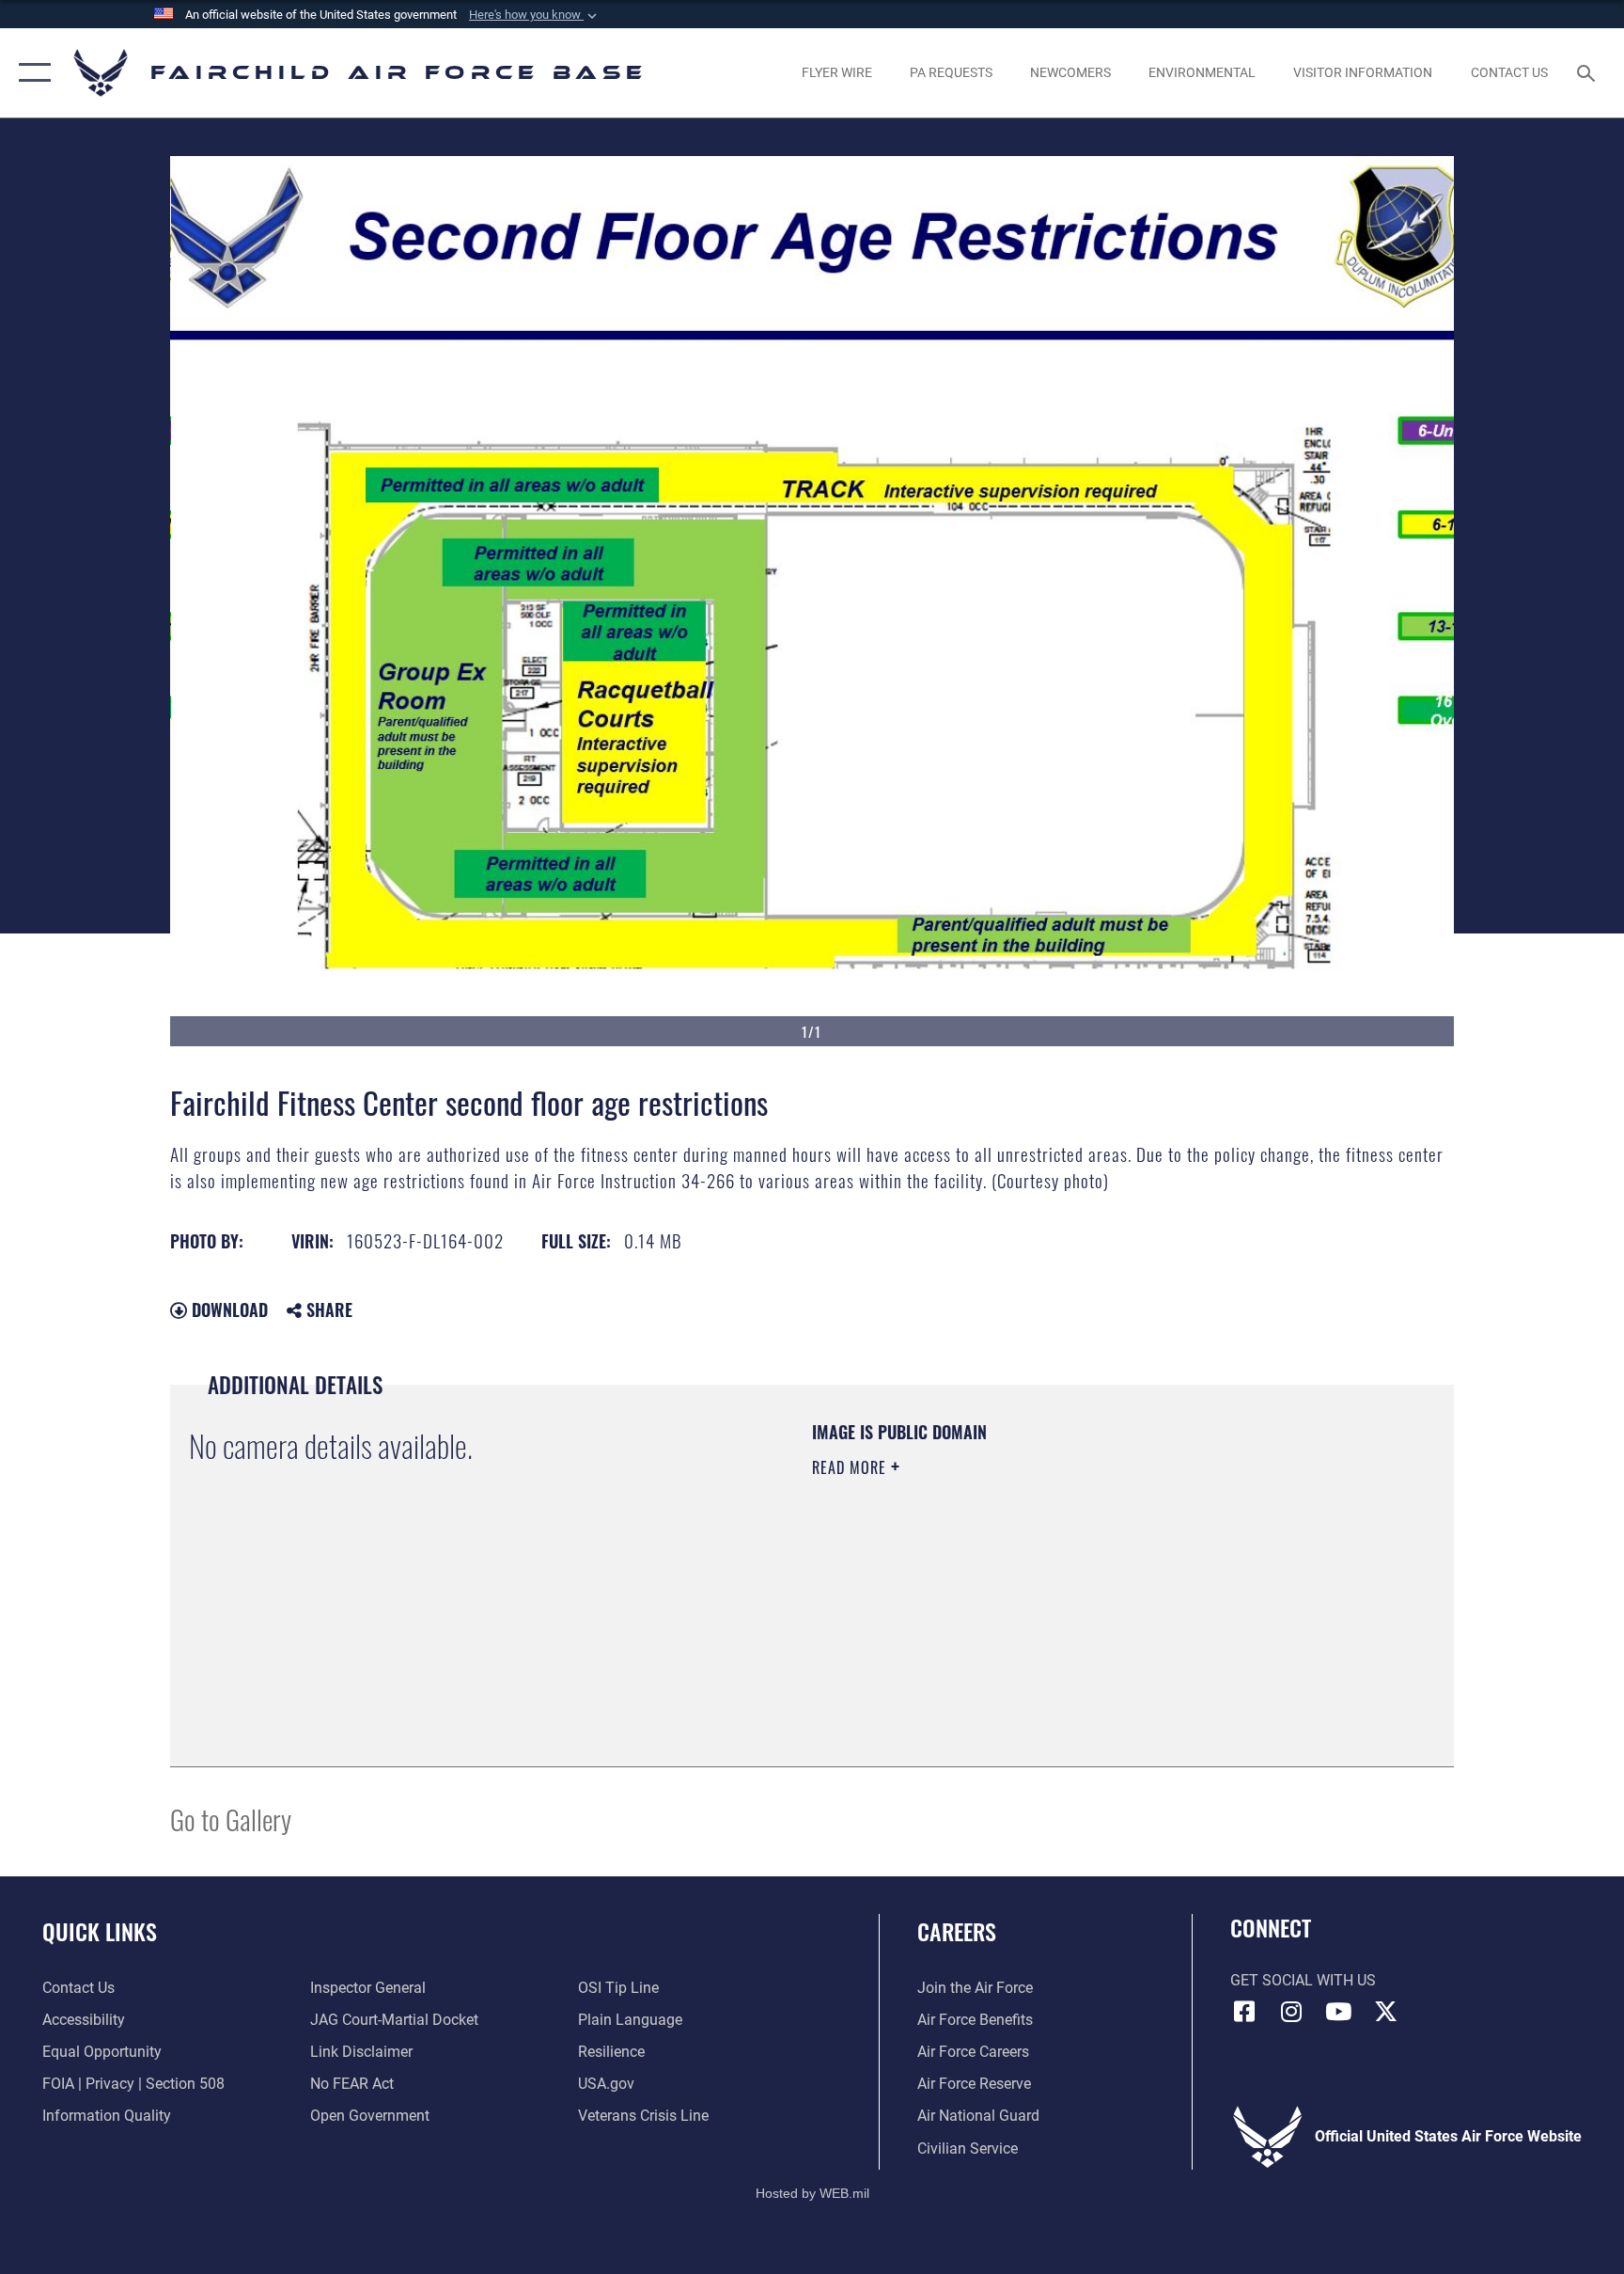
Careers (957, 1931)
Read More (851, 1467)
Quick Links (100, 1931)
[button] (535, 15)
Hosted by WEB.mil (812, 2193)
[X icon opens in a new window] (1385, 2012)
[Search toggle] (1588, 72)
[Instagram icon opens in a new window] (1291, 2012)
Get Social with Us (1303, 1980)
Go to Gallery (231, 1819)
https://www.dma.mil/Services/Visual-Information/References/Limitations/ (1032, 1587)
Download (227, 1310)
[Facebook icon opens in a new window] (1244, 2012)
